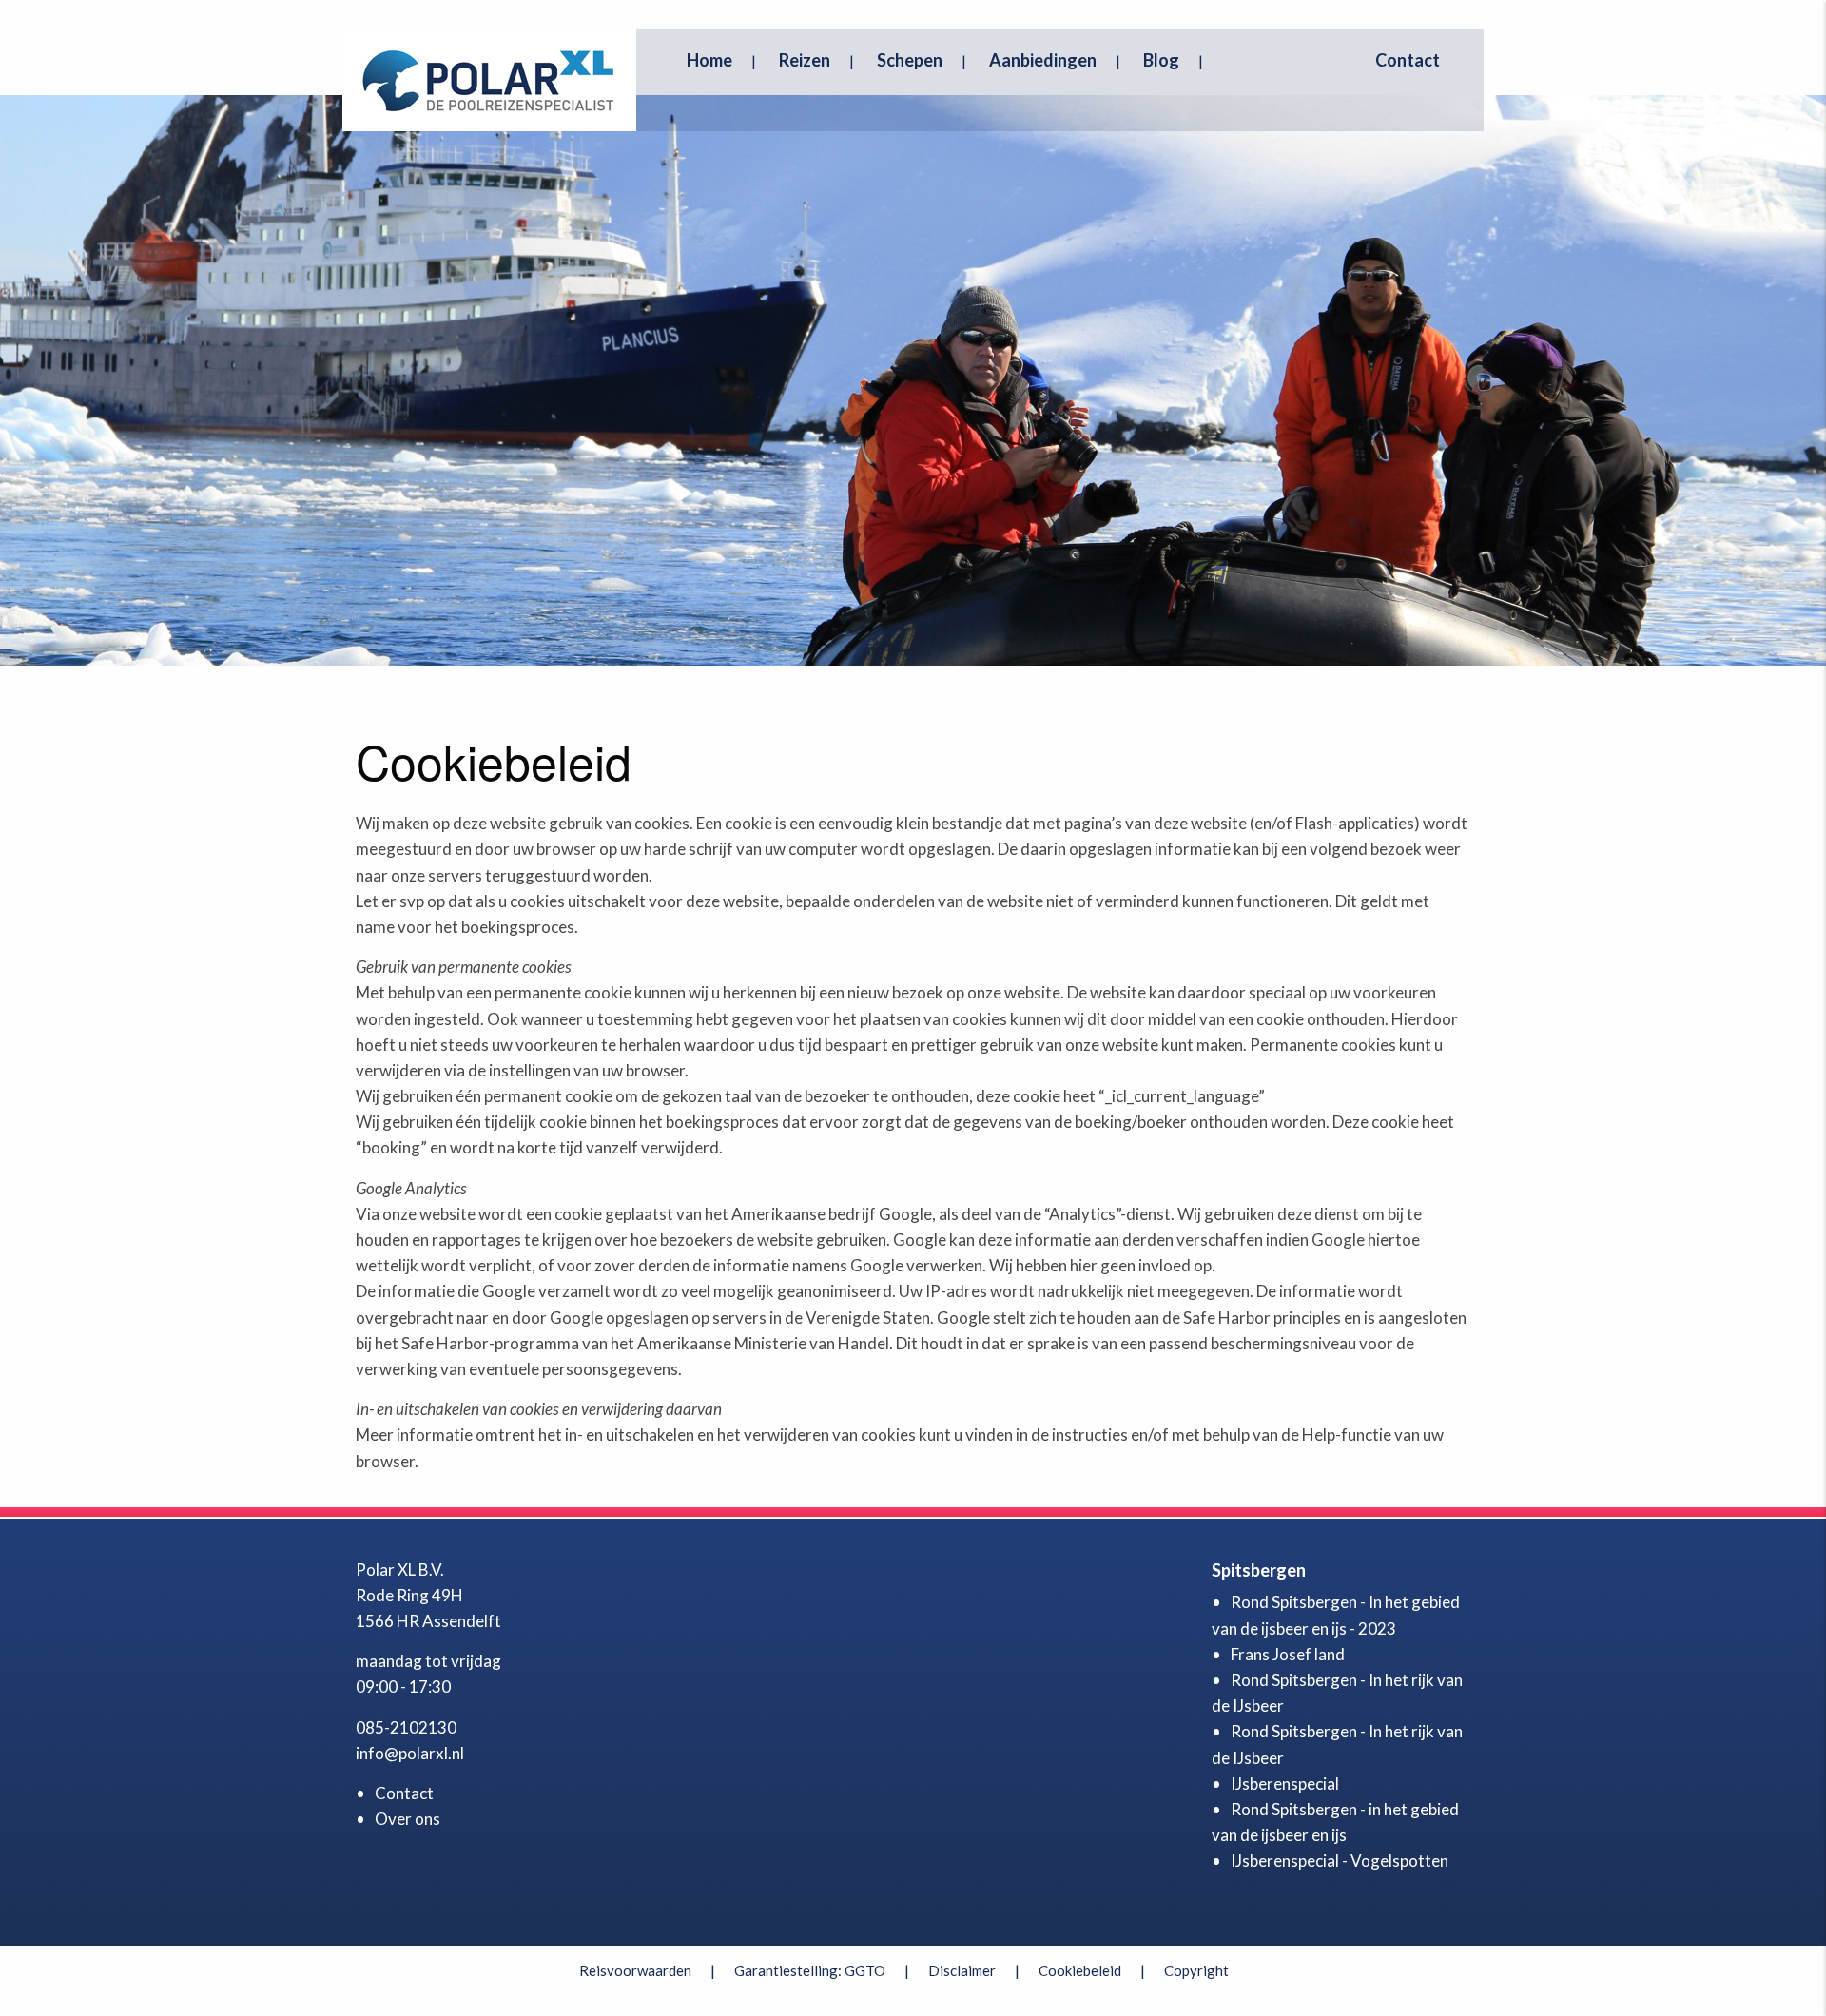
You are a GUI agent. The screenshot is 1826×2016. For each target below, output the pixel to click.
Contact (1408, 60)
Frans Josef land (1288, 1654)
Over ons (408, 1819)
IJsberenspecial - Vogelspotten (1340, 1861)
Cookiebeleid (1080, 1970)
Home (709, 60)
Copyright (1196, 1970)
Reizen (805, 60)
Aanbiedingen (1043, 60)
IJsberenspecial (1285, 1783)
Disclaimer (962, 1970)
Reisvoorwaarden (635, 1970)
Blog (1161, 60)
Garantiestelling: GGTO (810, 1970)
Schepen (910, 60)
